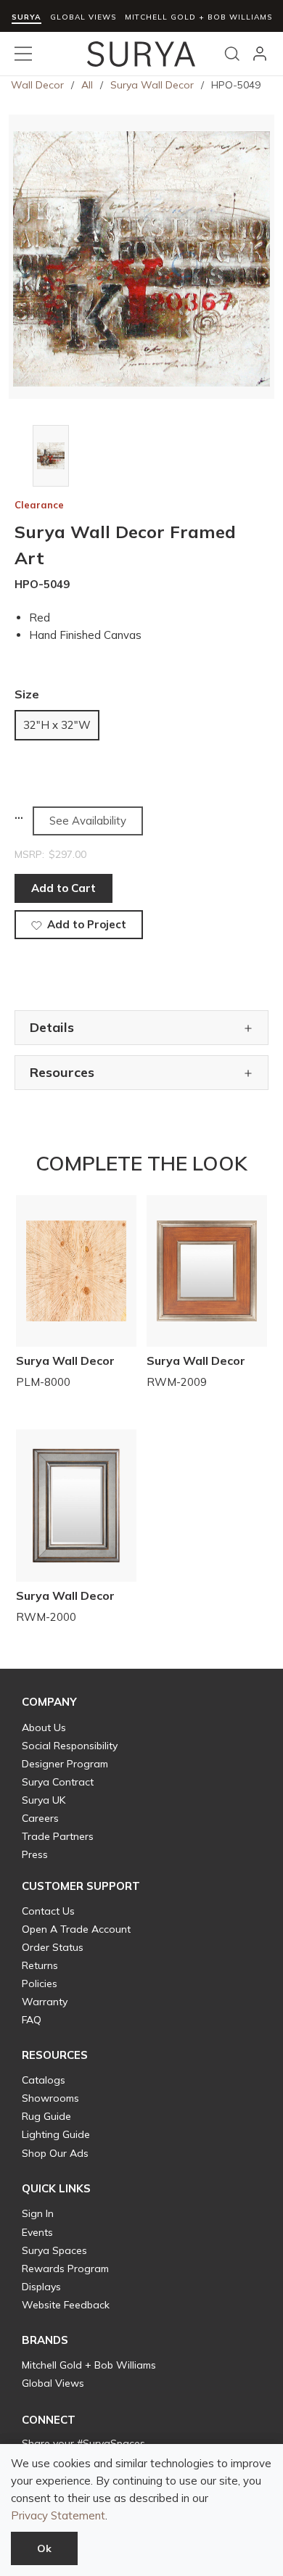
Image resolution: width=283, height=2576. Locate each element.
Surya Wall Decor (152, 85)
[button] (49, 1702)
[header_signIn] (260, 54)
